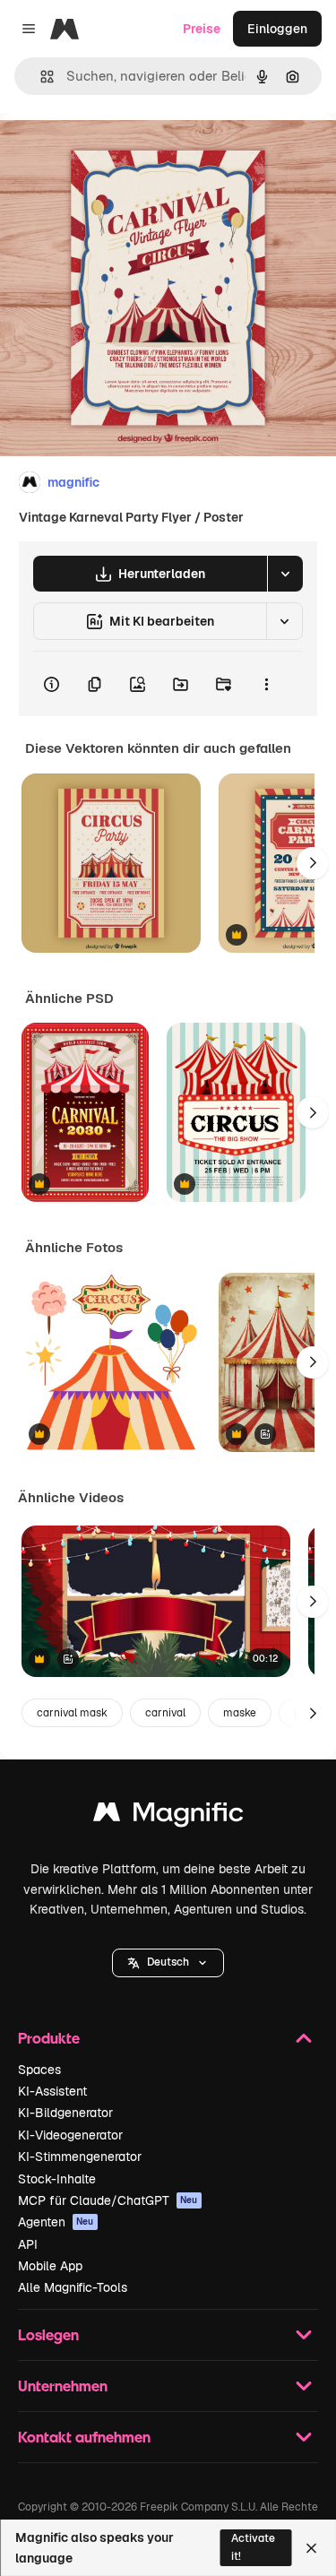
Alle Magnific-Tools (73, 2287)
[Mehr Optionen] (266, 684)
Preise (202, 29)
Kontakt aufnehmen (84, 2437)
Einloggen (277, 29)
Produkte (49, 2038)
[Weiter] (313, 863)
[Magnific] (168, 1816)
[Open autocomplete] (40, 77)
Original (115, 154)
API (28, 2244)
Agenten (56, 2222)
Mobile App (50, 2266)
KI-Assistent (52, 2091)
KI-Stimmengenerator (80, 2157)
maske (240, 1713)
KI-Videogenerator (70, 2135)
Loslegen (48, 2334)
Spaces (39, 2070)
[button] (168, 1963)
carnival (165, 1713)
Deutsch (168, 1962)
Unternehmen (63, 2386)
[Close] (311, 2548)
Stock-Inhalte (57, 2179)
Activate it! (253, 2547)
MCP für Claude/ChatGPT (108, 2200)
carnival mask (72, 1713)
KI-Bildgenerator (65, 2113)
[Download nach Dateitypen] (285, 574)
